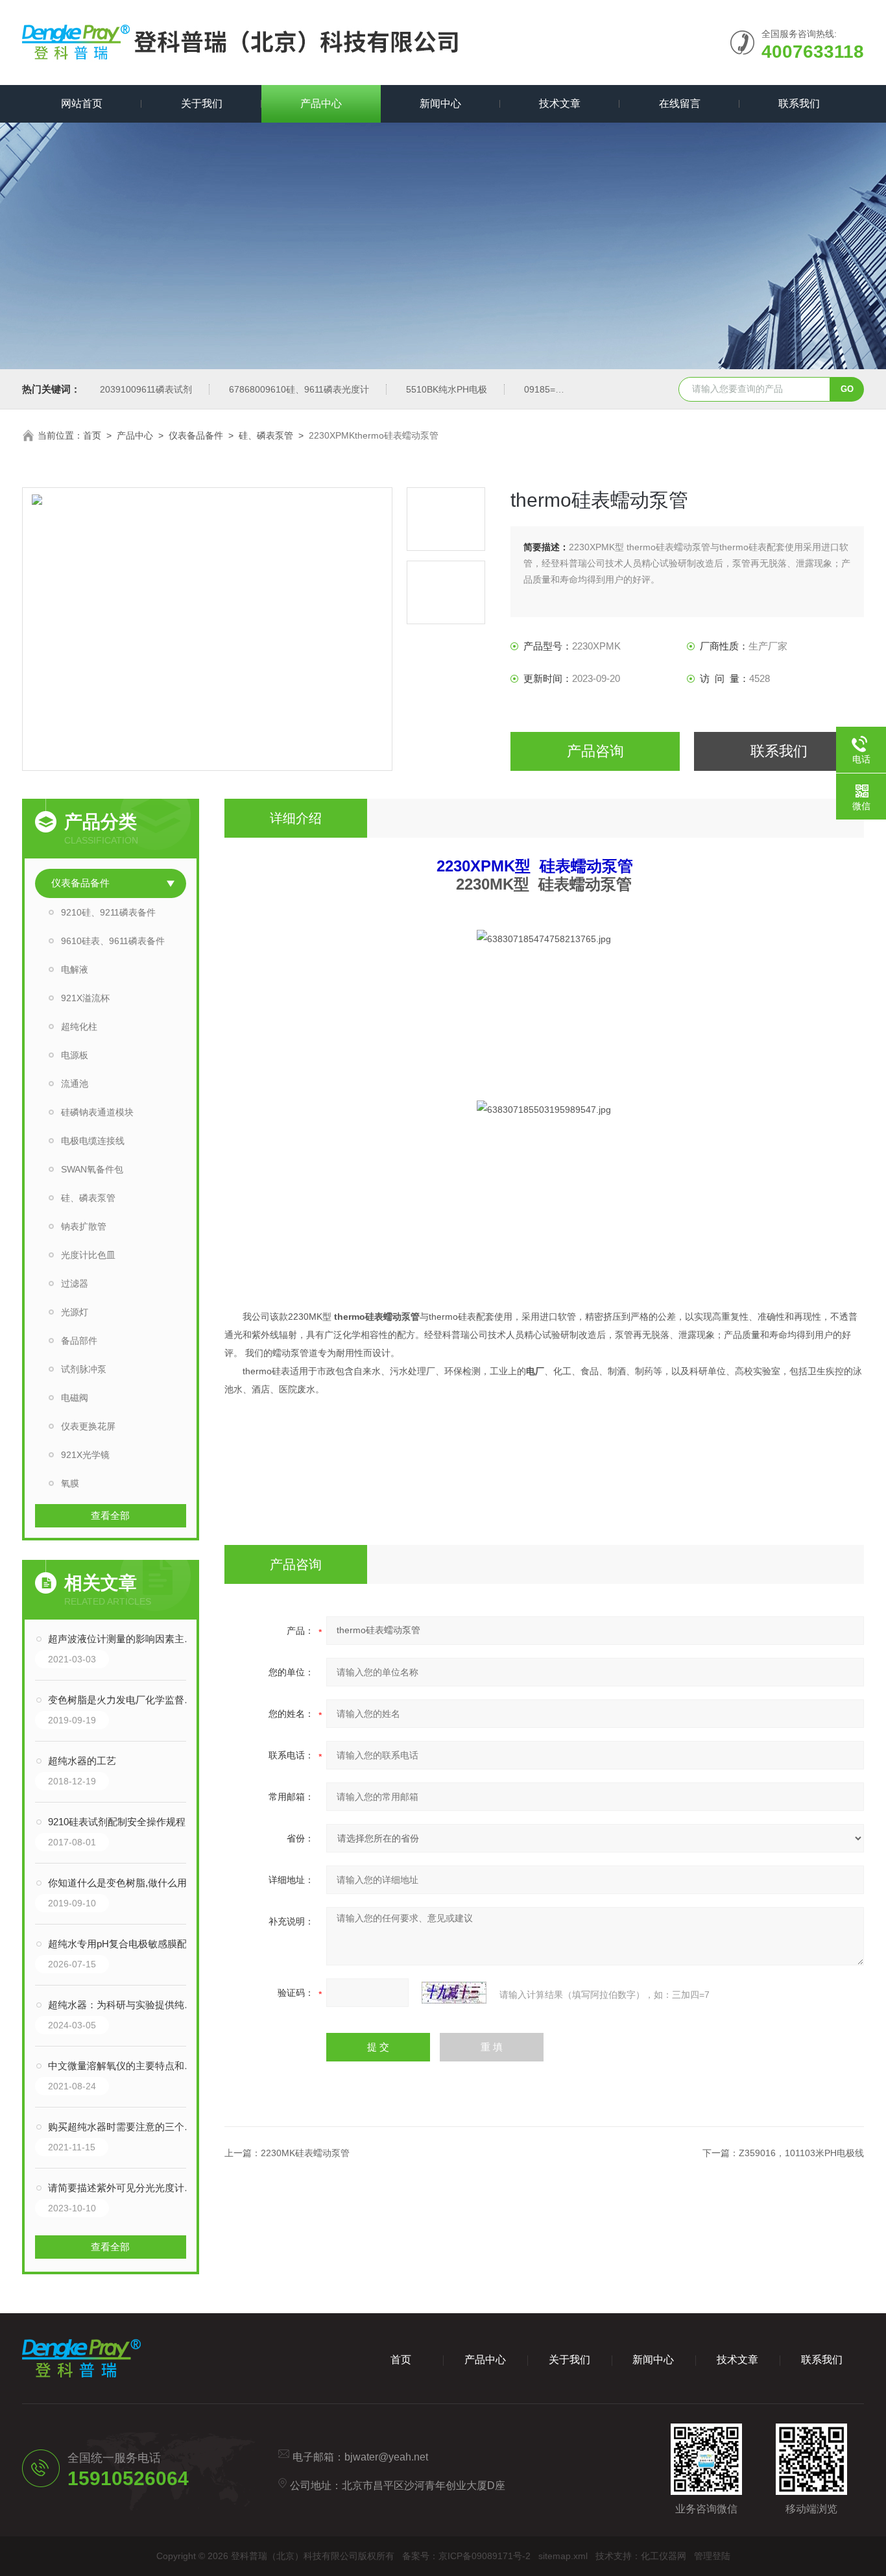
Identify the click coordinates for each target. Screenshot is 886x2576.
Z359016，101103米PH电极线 (801, 2153)
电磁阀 (75, 1398)
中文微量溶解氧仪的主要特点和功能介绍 (124, 2066)
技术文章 (560, 103)
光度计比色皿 (88, 1255)
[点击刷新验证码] (454, 1993)
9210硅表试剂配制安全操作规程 (117, 1822)
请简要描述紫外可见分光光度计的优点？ (124, 2188)
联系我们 (799, 103)
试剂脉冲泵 (84, 1369)
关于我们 (202, 103)
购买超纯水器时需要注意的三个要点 (124, 2127)
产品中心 (321, 103)
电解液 (75, 969)
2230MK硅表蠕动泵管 (305, 2153)
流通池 (75, 1084)
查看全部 (110, 1515)
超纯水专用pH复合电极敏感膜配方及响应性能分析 (124, 1944)
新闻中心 (440, 103)
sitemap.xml (563, 2556)
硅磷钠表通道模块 (97, 1112)
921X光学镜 (85, 1455)
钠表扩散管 (84, 1226)
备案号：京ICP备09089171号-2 (466, 2556)
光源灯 (75, 1312)
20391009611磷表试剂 (146, 389)
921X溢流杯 (85, 998)
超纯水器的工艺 (82, 1761)
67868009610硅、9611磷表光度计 (299, 389)
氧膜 (70, 1483)
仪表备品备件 (196, 435)
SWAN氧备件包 (92, 1169)
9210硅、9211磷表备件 (108, 912)
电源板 (75, 1055)
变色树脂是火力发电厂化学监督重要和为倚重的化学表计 (124, 1700)
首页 (92, 435)
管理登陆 (712, 2556)
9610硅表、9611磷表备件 (113, 941)
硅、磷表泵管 (266, 435)
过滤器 (75, 1283)
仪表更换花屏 (88, 1426)
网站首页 (82, 103)
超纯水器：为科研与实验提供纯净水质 (124, 2005)
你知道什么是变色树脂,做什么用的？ (124, 1883)
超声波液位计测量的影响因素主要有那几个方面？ (124, 1639)
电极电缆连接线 (93, 1141)
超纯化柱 (79, 1027)
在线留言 (680, 103)
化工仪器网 (664, 2556)
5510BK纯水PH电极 (447, 389)
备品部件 (79, 1341)
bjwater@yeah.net (386, 2457)
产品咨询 (595, 751)
